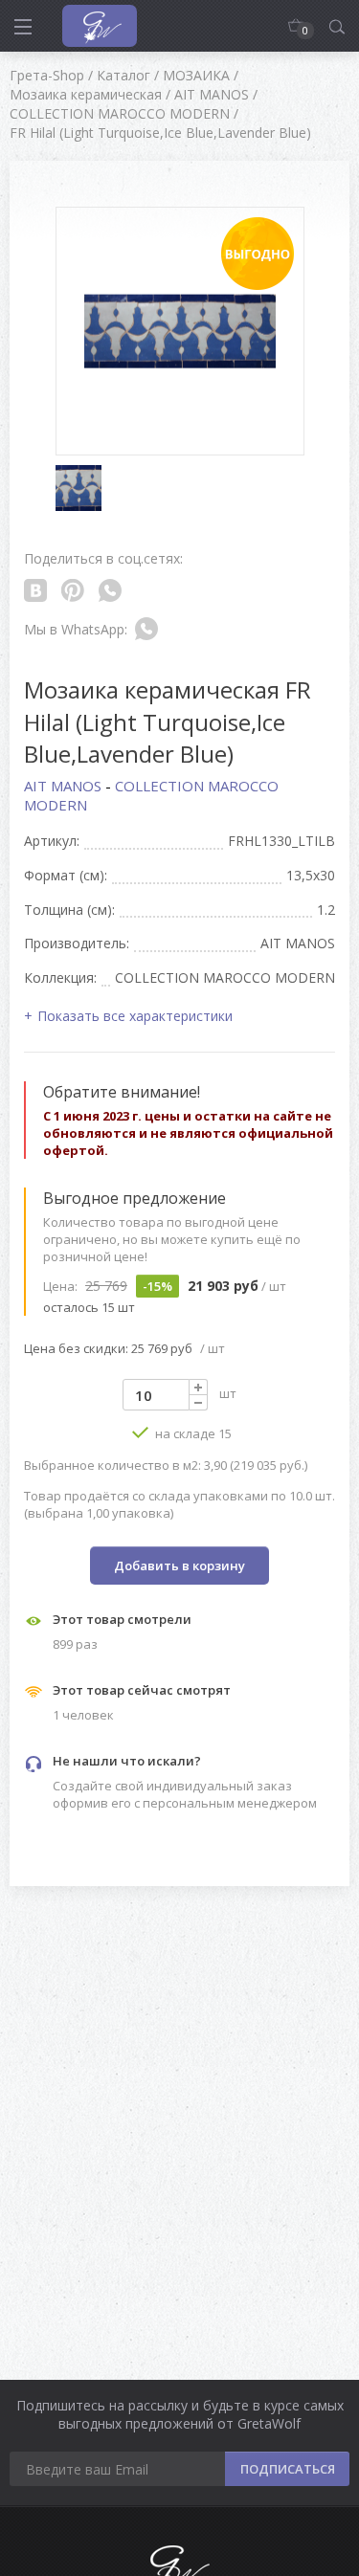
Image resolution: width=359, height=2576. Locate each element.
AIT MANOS (65, 786)
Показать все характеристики (135, 1016)
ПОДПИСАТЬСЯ (288, 2469)
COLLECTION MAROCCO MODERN (151, 795)
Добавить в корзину (179, 1566)
